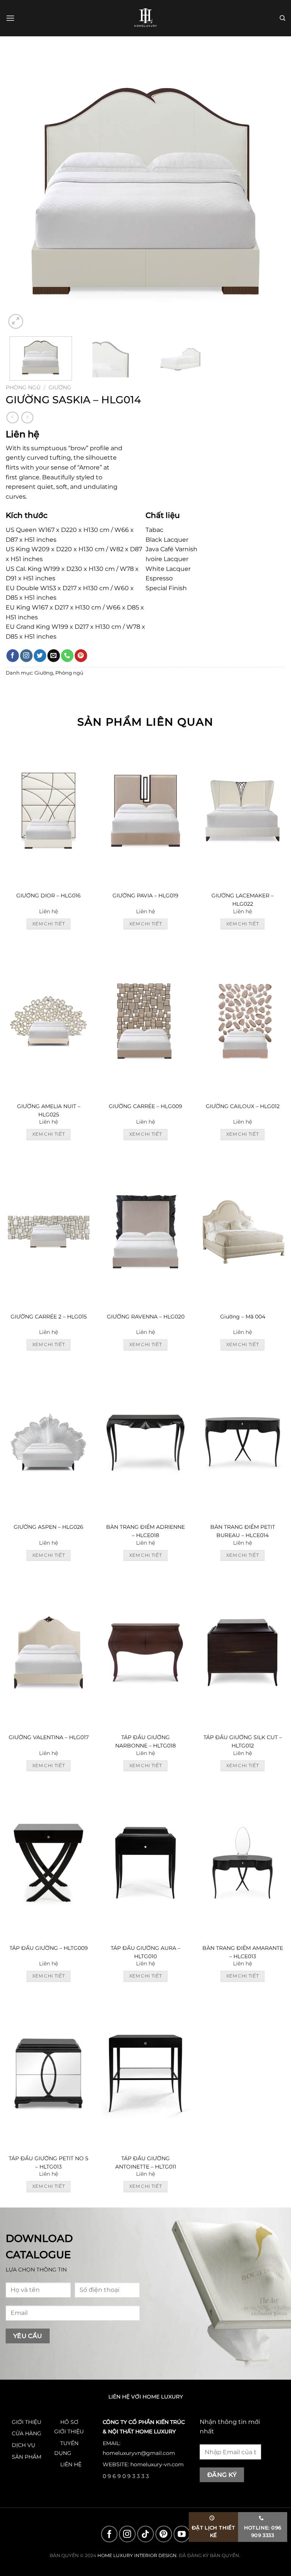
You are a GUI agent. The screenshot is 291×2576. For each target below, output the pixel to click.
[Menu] (10, 18)
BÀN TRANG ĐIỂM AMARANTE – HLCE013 (243, 1952)
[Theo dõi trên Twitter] (40, 656)
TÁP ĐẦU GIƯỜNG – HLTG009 (49, 1948)
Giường (60, 387)
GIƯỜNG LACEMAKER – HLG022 (242, 900)
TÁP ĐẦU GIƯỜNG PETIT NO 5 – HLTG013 (48, 2162)
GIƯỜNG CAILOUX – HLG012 (243, 1106)
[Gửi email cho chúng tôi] (54, 656)
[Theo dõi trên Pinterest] (81, 656)
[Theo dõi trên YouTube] (182, 2534)
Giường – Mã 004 (243, 1317)
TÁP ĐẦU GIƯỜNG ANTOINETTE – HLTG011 (146, 2162)
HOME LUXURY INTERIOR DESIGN (137, 2555)
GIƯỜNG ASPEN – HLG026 (48, 1527)
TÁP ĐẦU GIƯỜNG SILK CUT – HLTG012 (243, 1741)
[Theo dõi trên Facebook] (13, 656)
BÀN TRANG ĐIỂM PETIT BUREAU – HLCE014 (243, 1531)
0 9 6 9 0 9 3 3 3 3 (126, 2476)
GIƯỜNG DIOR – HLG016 (48, 895)
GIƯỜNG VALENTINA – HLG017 (49, 1737)
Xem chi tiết (48, 924)
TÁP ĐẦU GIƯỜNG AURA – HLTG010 (145, 1952)
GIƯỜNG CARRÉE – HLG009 (145, 1106)
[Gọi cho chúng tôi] (67, 656)
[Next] (270, 191)
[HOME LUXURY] (146, 18)
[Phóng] (16, 321)
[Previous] (21, 191)
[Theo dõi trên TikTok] (145, 2534)
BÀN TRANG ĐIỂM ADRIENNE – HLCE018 (145, 1531)
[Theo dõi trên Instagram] (26, 656)
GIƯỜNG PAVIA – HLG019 (145, 895)
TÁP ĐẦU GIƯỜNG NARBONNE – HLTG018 (145, 1741)
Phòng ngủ (23, 387)
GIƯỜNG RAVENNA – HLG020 (146, 1317)
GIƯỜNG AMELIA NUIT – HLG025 (49, 1110)
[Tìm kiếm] (282, 18)
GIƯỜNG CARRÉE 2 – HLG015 (49, 1317)
